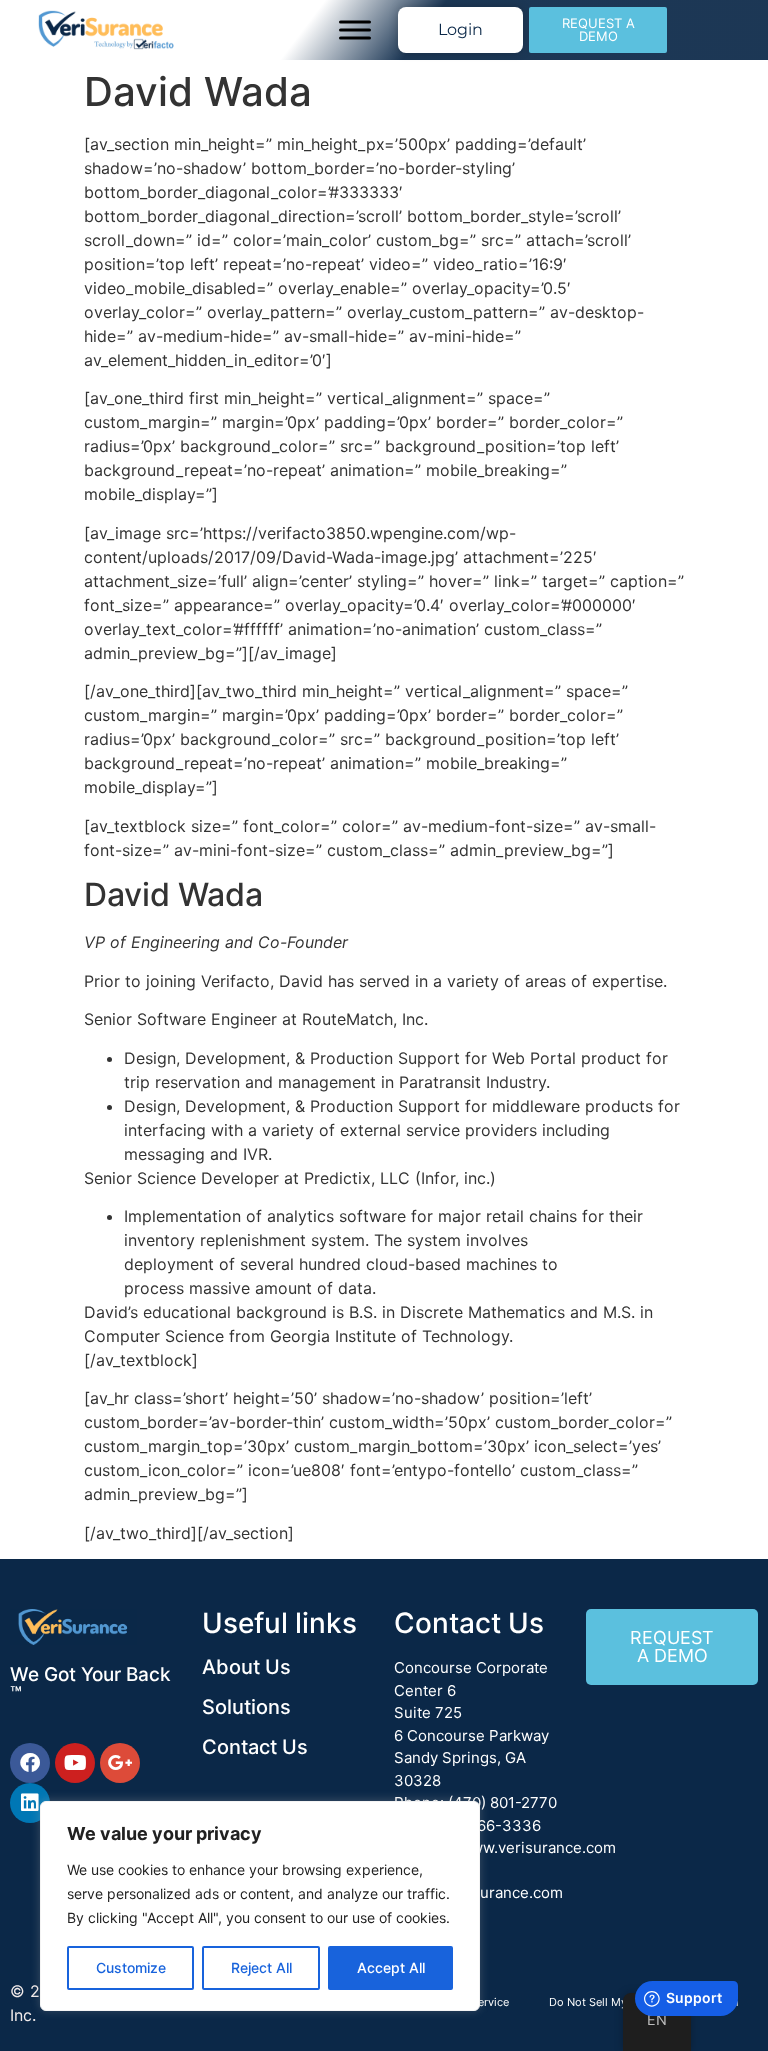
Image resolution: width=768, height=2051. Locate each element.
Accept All (391, 1967)
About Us (246, 1667)
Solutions (246, 1707)
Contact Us (255, 1747)
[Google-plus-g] (120, 1763)
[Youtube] (75, 1763)
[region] (260, 1906)
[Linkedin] (30, 1803)
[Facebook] (30, 1763)
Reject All (261, 1967)
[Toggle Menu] (355, 29)
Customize (131, 1967)
